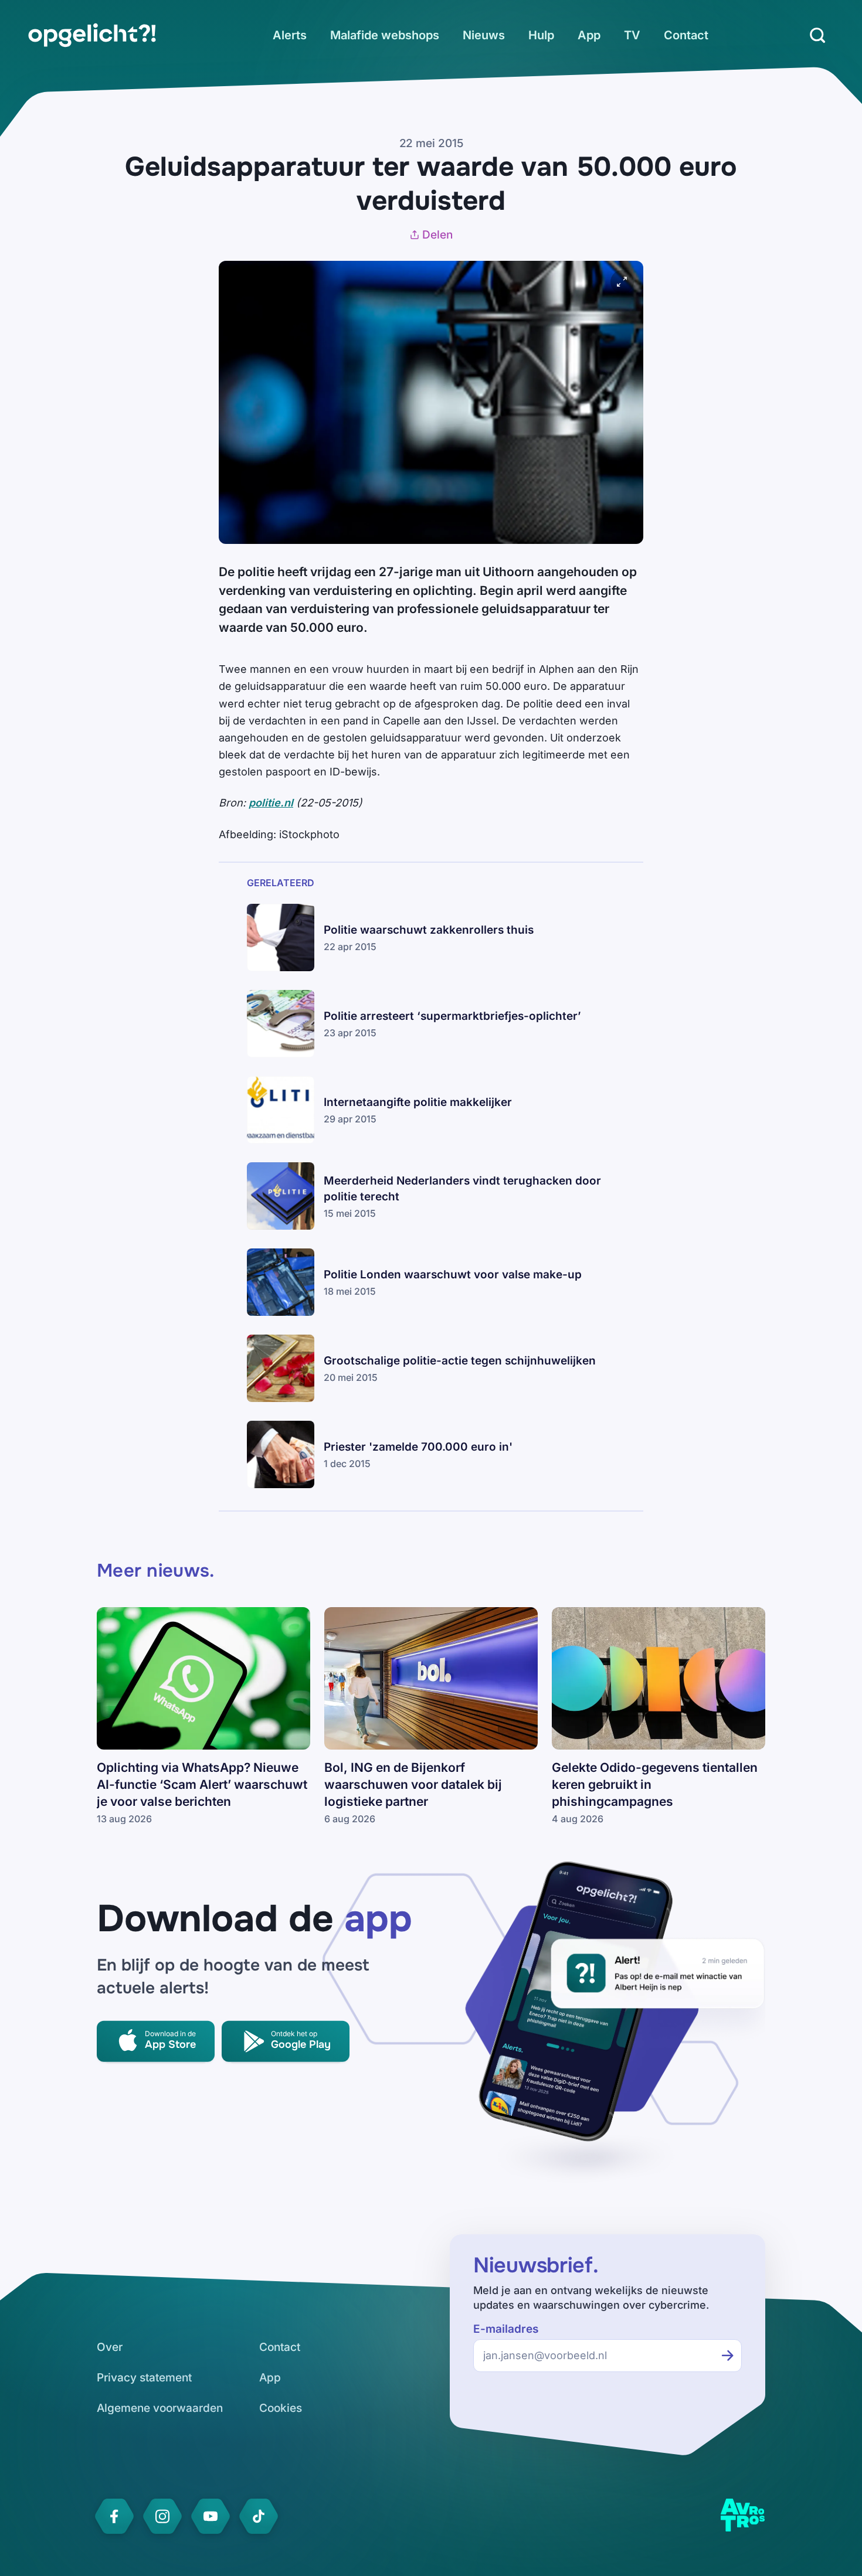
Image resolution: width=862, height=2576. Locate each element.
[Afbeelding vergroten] (622, 282)
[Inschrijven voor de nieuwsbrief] (728, 2356)
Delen (437, 235)
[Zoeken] (817, 35)
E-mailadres (506, 2329)
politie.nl (271, 803)
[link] (92, 35)
